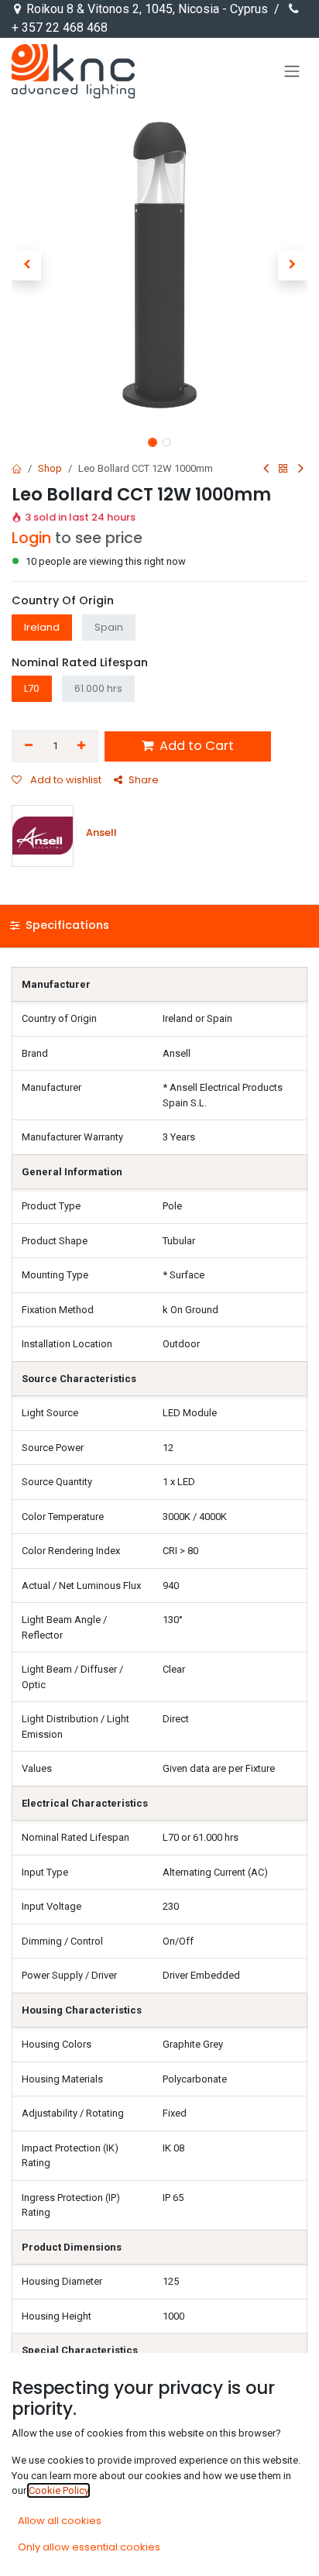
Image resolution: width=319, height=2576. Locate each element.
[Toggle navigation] (292, 71)
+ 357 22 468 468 (60, 28)
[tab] (159, 926)
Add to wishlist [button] (65, 780)
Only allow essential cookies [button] (89, 2547)
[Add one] (82, 746)
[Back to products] (283, 469)
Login (31, 538)
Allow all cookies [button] (60, 2521)
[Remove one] (29, 746)
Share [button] (144, 780)
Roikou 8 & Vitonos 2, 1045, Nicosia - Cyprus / (154, 9)
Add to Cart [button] (195, 746)
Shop (50, 468)
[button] (26, 265)
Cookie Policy (58, 2490)
